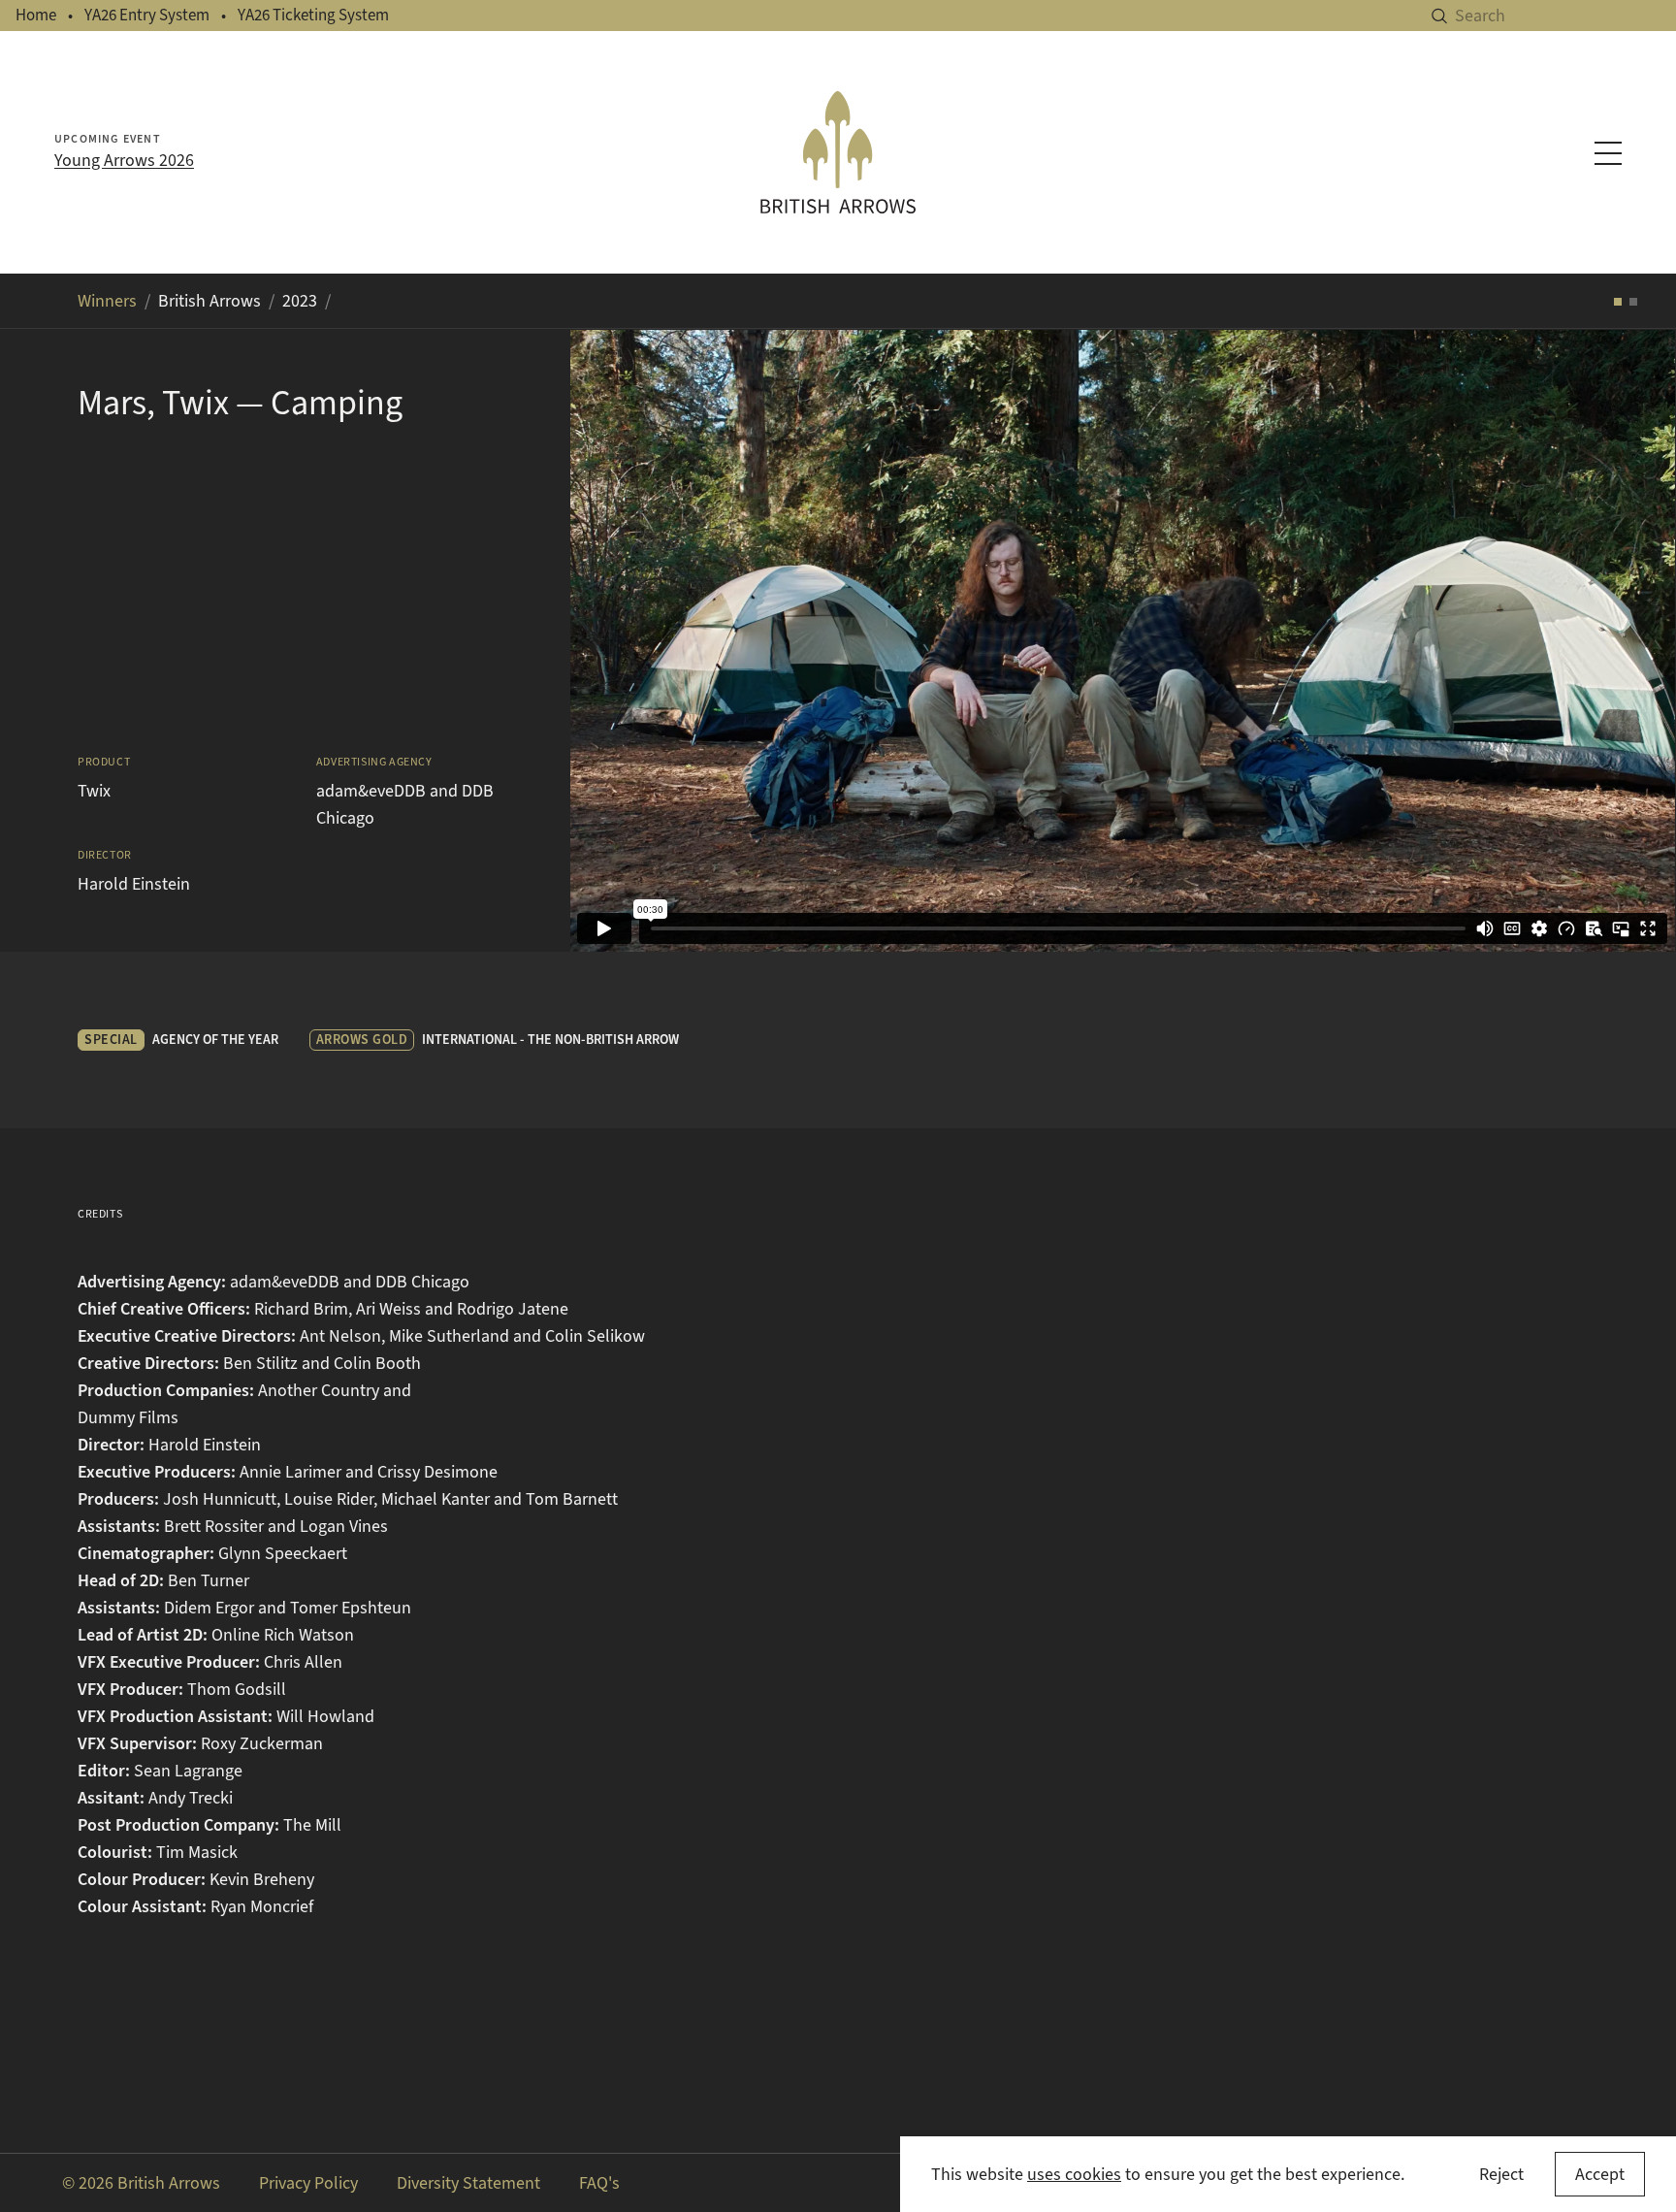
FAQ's (599, 2183)
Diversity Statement (468, 2183)
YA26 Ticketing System (313, 15)
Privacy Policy (308, 2183)
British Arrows (209, 301)
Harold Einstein (134, 884)
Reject (1501, 2174)
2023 (300, 301)
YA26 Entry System (147, 15)
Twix (94, 791)
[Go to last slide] (609, 640)
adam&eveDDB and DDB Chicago (405, 804)
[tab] (1618, 302)
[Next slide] (1637, 640)
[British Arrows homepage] (838, 152)
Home (36, 15)
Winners (107, 301)
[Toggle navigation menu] (1608, 153)
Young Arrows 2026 (124, 160)
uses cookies (1074, 2174)
